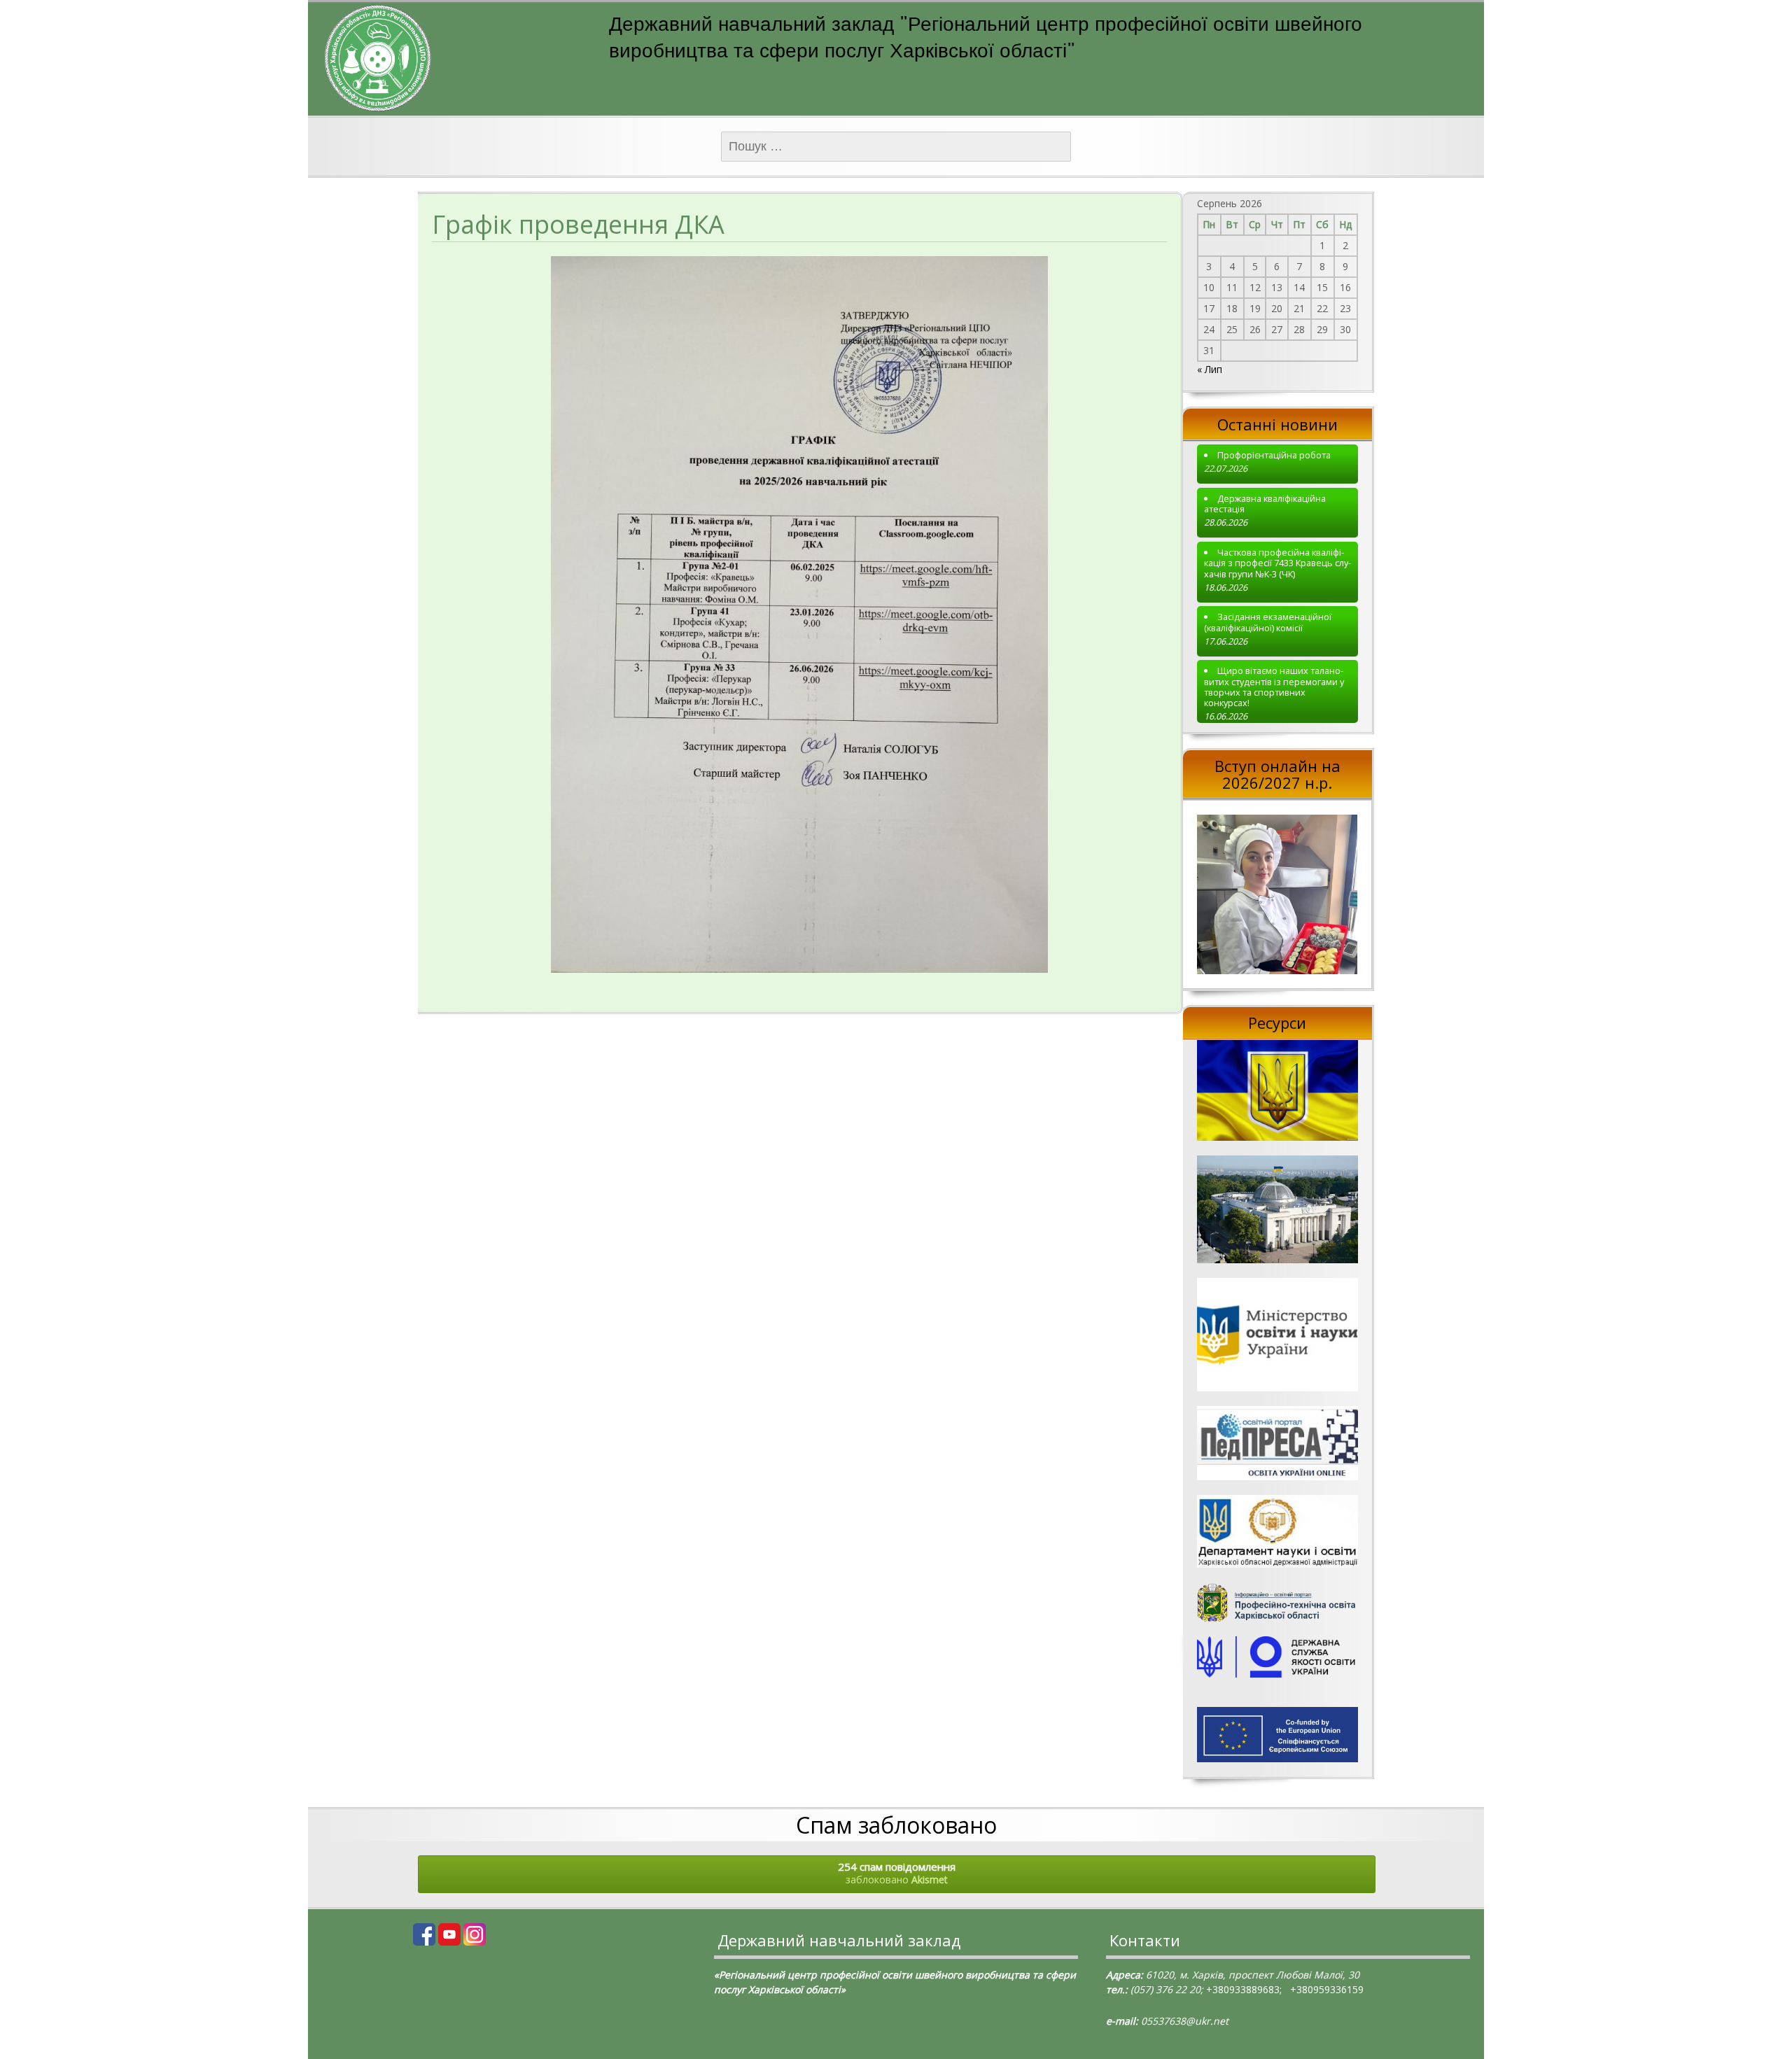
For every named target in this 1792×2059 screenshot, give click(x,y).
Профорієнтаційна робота (1274, 455)
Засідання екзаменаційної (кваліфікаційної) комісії (1268, 623)
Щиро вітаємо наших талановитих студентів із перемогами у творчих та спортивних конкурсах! (1274, 687)
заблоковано (897, 1873)
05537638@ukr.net (1185, 2021)
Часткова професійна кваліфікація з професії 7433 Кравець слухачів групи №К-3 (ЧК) (1277, 563)
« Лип (1210, 369)
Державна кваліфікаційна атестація (1265, 504)
